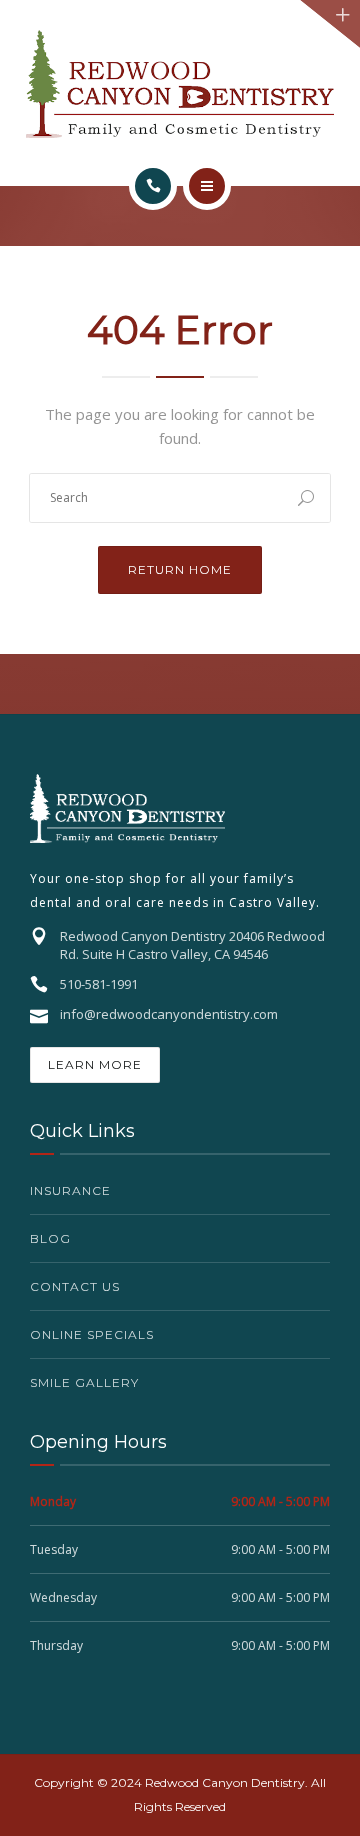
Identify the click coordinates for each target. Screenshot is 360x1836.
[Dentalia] (180, 84)
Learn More (95, 1064)
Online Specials (92, 1334)
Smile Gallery (84, 1382)
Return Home (180, 569)
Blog (50, 1238)
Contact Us (75, 1286)
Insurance (70, 1190)
